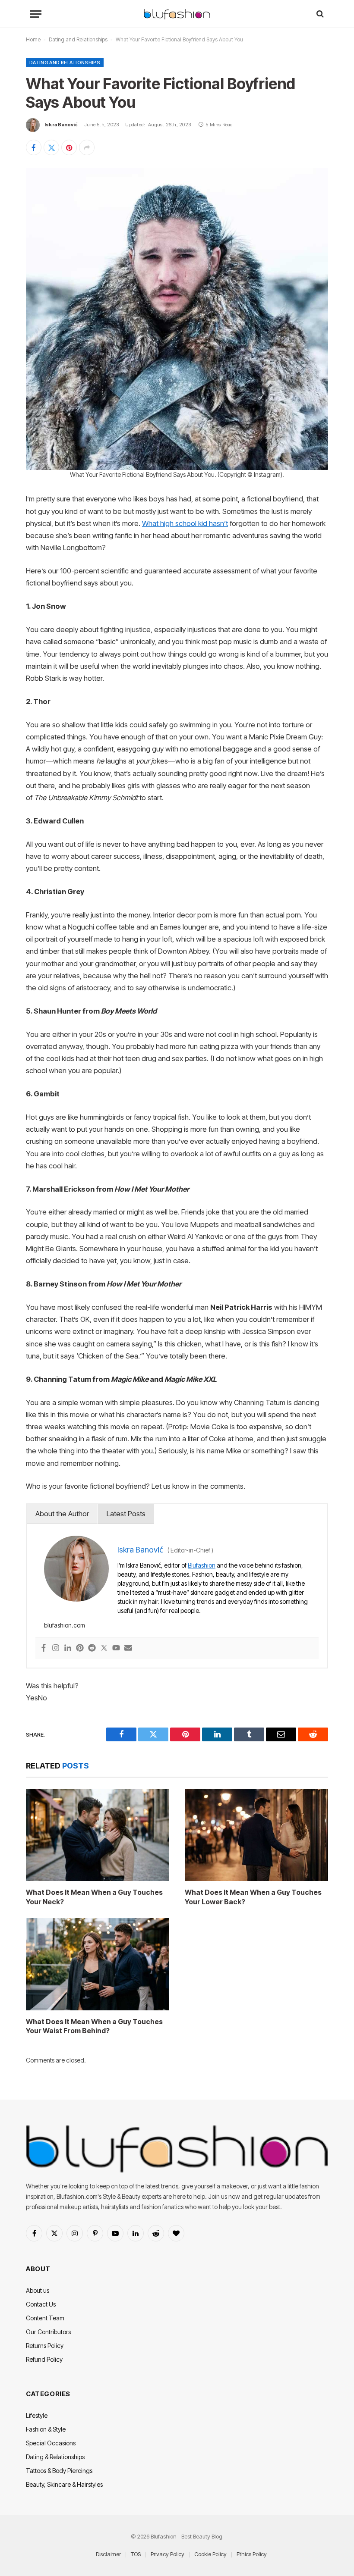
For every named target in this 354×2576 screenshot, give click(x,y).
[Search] (319, 14)
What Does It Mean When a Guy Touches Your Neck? (94, 1897)
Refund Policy (44, 2359)
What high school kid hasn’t (185, 523)
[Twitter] (104, 1648)
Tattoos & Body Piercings (59, 2471)
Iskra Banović (61, 125)
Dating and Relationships (78, 39)
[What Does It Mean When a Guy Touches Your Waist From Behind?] (98, 1964)
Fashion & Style (46, 2429)
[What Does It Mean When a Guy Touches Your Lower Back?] (256, 1835)
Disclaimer (108, 2554)
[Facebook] (44, 1648)
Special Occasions (51, 2443)
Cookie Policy (210, 2554)
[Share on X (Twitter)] (51, 147)
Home (33, 39)
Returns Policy (45, 2346)
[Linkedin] (68, 1648)
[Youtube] (116, 1648)
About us (38, 2290)
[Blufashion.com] (177, 14)
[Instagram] (56, 1648)
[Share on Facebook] (34, 147)
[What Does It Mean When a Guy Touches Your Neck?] (98, 1835)
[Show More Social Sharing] (87, 147)
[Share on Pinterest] (69, 147)
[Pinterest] (80, 1648)
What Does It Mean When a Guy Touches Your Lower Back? (253, 1897)
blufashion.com (65, 1625)
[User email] (128, 1648)
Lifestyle (37, 2415)
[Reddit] (92, 1648)
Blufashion (202, 1565)
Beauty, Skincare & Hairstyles (64, 2484)
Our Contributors (48, 2332)
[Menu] (36, 14)
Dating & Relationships (55, 2457)
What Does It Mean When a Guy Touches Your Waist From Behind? (94, 2026)
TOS (136, 2554)
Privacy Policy (168, 2554)
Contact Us (41, 2304)
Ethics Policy (252, 2554)
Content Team (45, 2318)
